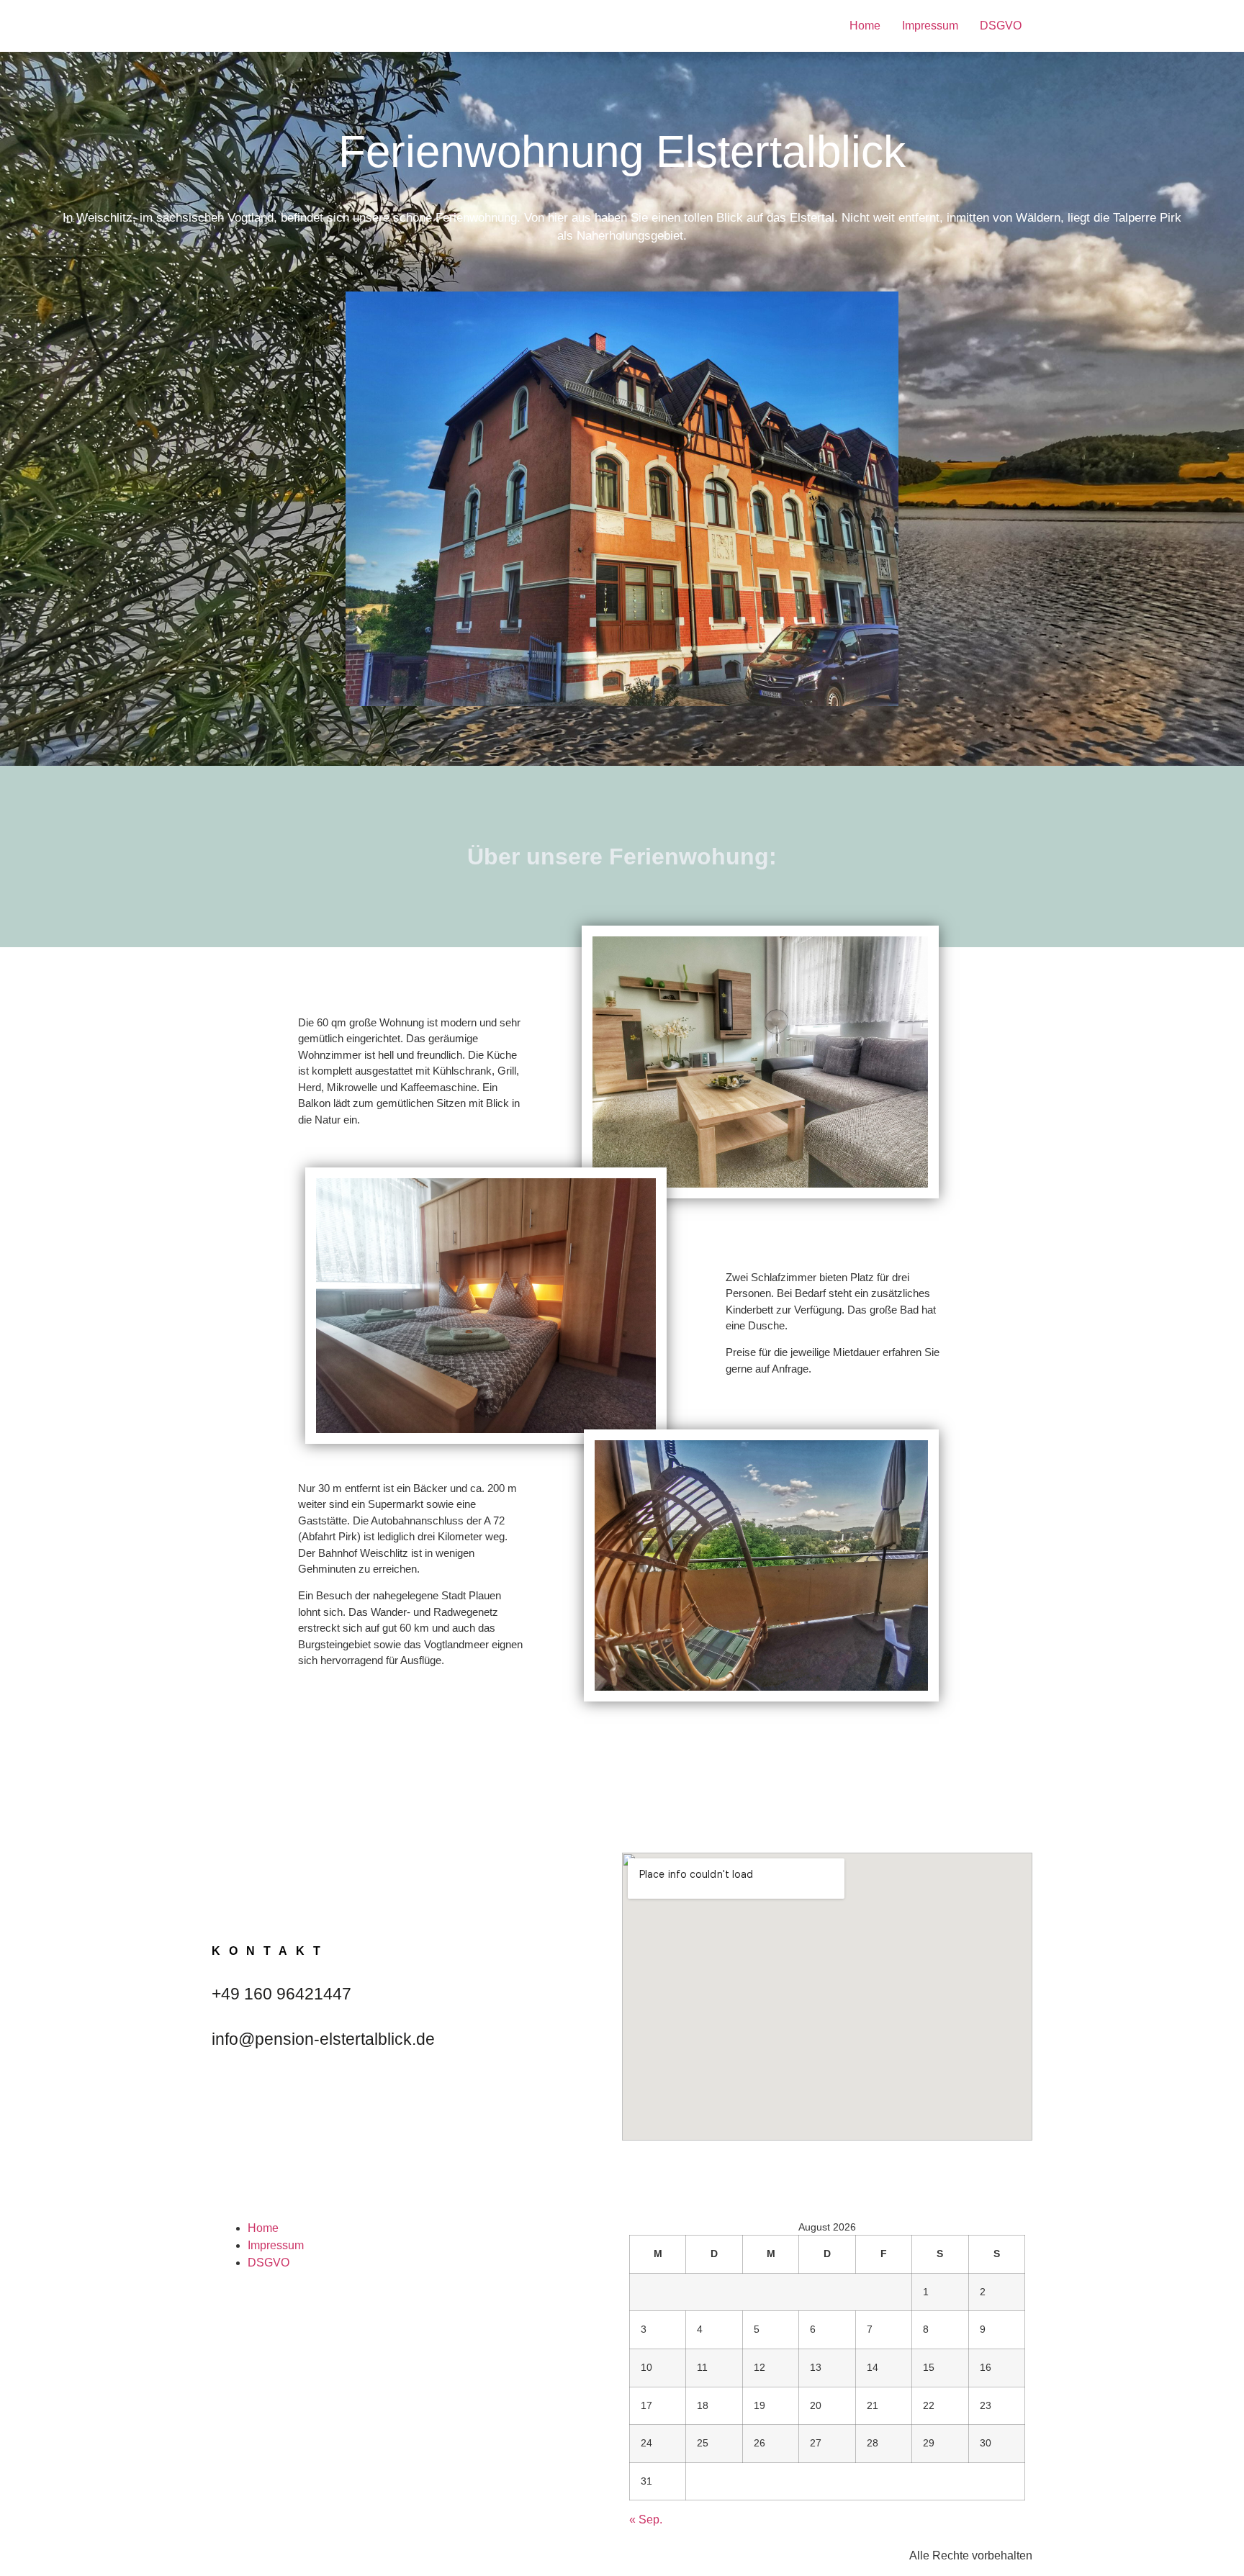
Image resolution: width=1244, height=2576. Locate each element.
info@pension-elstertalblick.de (323, 2039)
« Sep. (646, 2519)
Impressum (930, 26)
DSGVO (1001, 26)
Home (865, 26)
